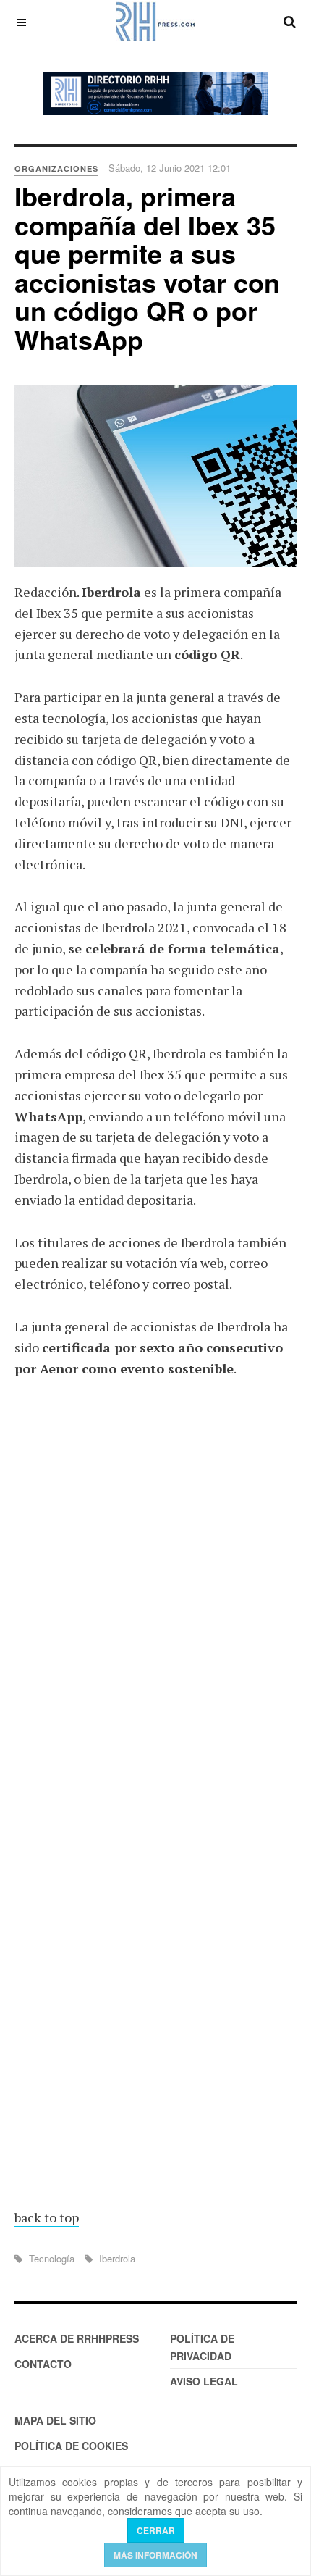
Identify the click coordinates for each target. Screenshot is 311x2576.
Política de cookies (71, 2446)
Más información (155, 2555)
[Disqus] (155, 1602)
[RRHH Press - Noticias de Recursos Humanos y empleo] (155, 21)
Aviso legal (204, 2381)
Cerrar (156, 2530)
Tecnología (52, 2258)
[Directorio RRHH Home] (155, 94)
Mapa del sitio (55, 2420)
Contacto (43, 2364)
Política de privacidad (202, 2347)
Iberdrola (116, 2258)
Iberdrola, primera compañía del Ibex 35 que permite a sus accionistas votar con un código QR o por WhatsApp (147, 267)
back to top (47, 2217)
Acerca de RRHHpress (77, 2338)
